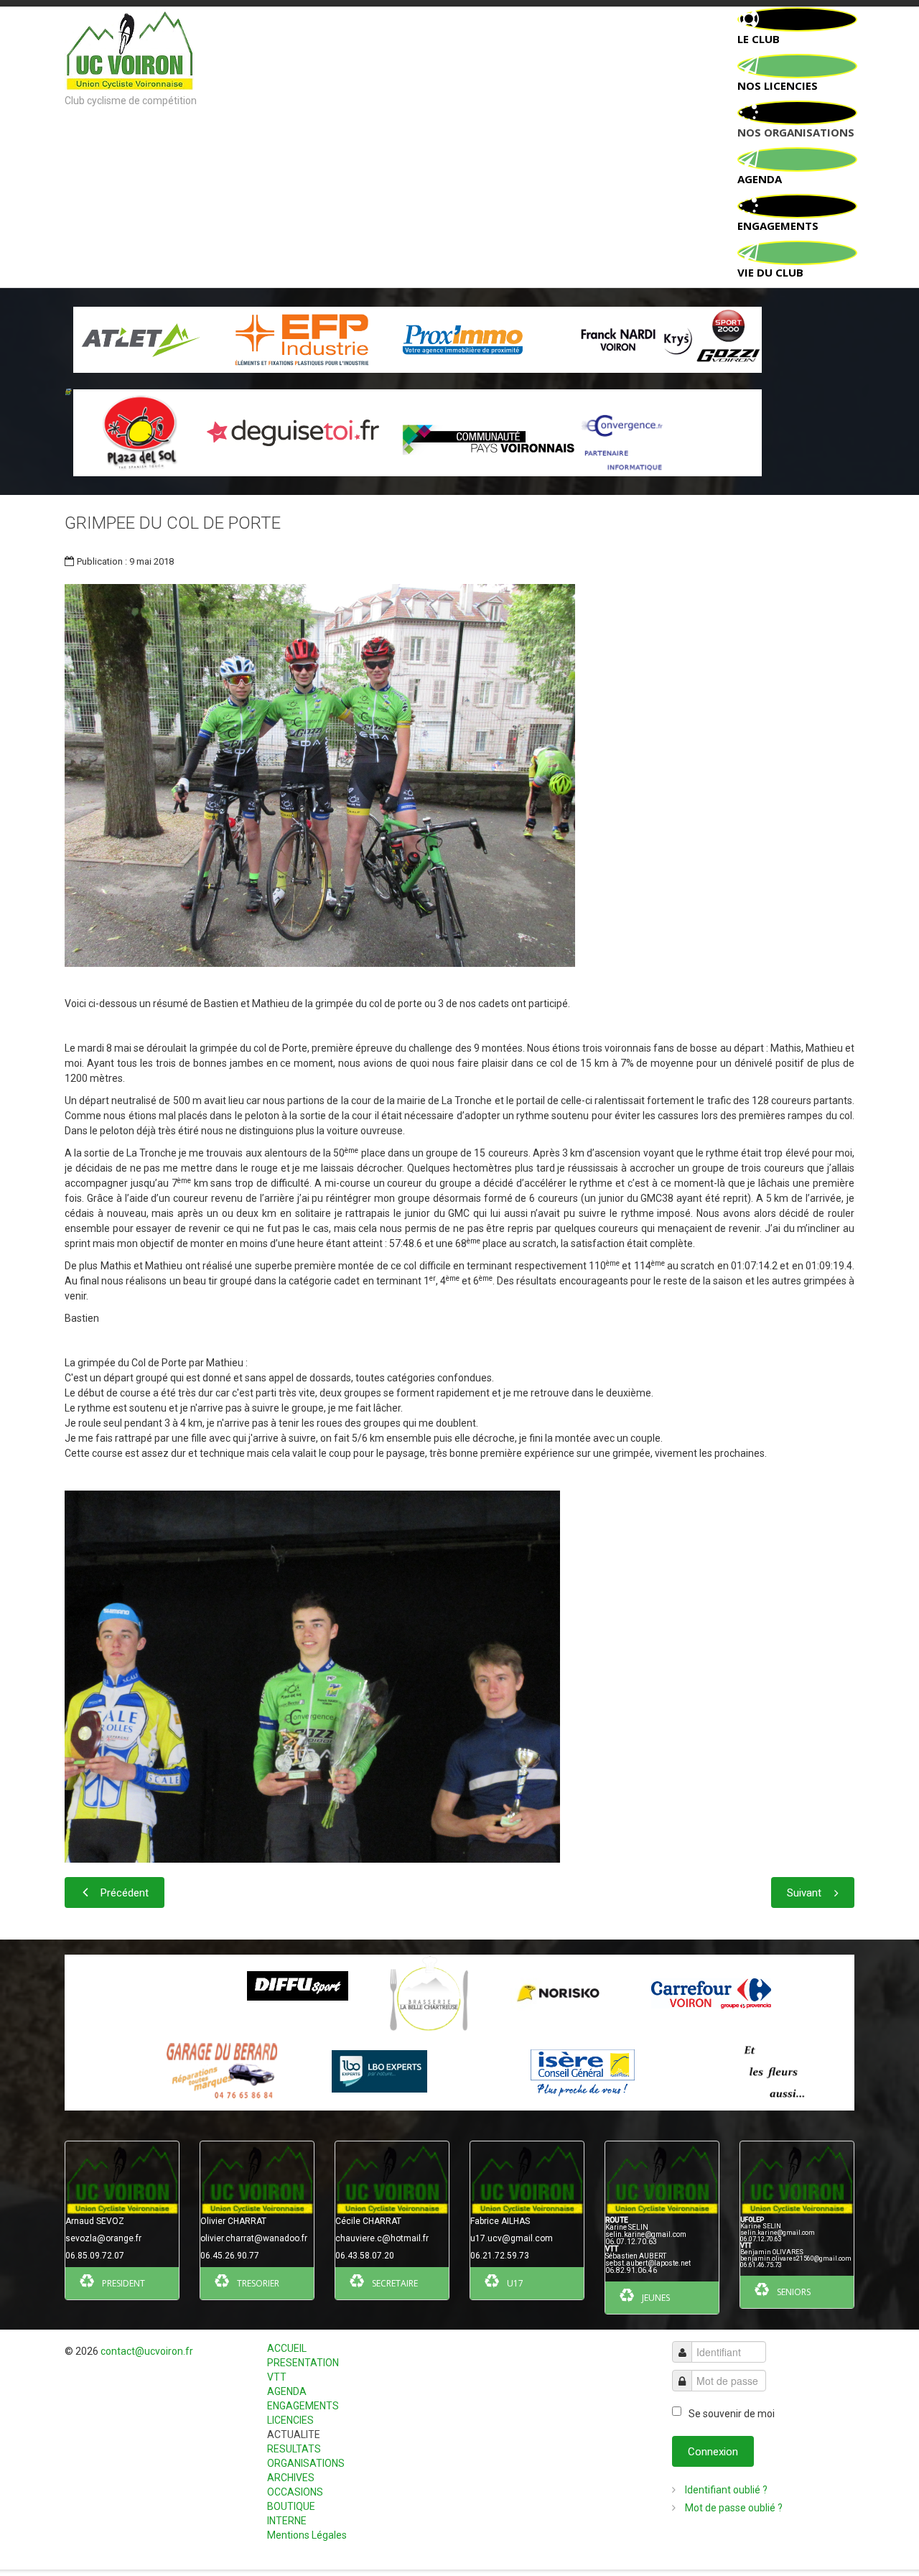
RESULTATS (294, 2449)
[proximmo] (463, 339)
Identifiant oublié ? (725, 2490)
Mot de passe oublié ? (733, 2508)
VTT (277, 2377)
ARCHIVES (291, 2478)
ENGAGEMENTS (303, 2406)
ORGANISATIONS (306, 2463)
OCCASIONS (295, 2492)
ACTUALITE (294, 2434)
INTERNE (287, 2521)
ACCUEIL (287, 2348)
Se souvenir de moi (732, 2414)
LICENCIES (290, 2420)
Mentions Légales (307, 2535)
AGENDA (287, 2391)
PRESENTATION (303, 2363)
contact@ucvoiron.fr (147, 2351)
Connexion (713, 2452)
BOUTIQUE (291, 2506)
